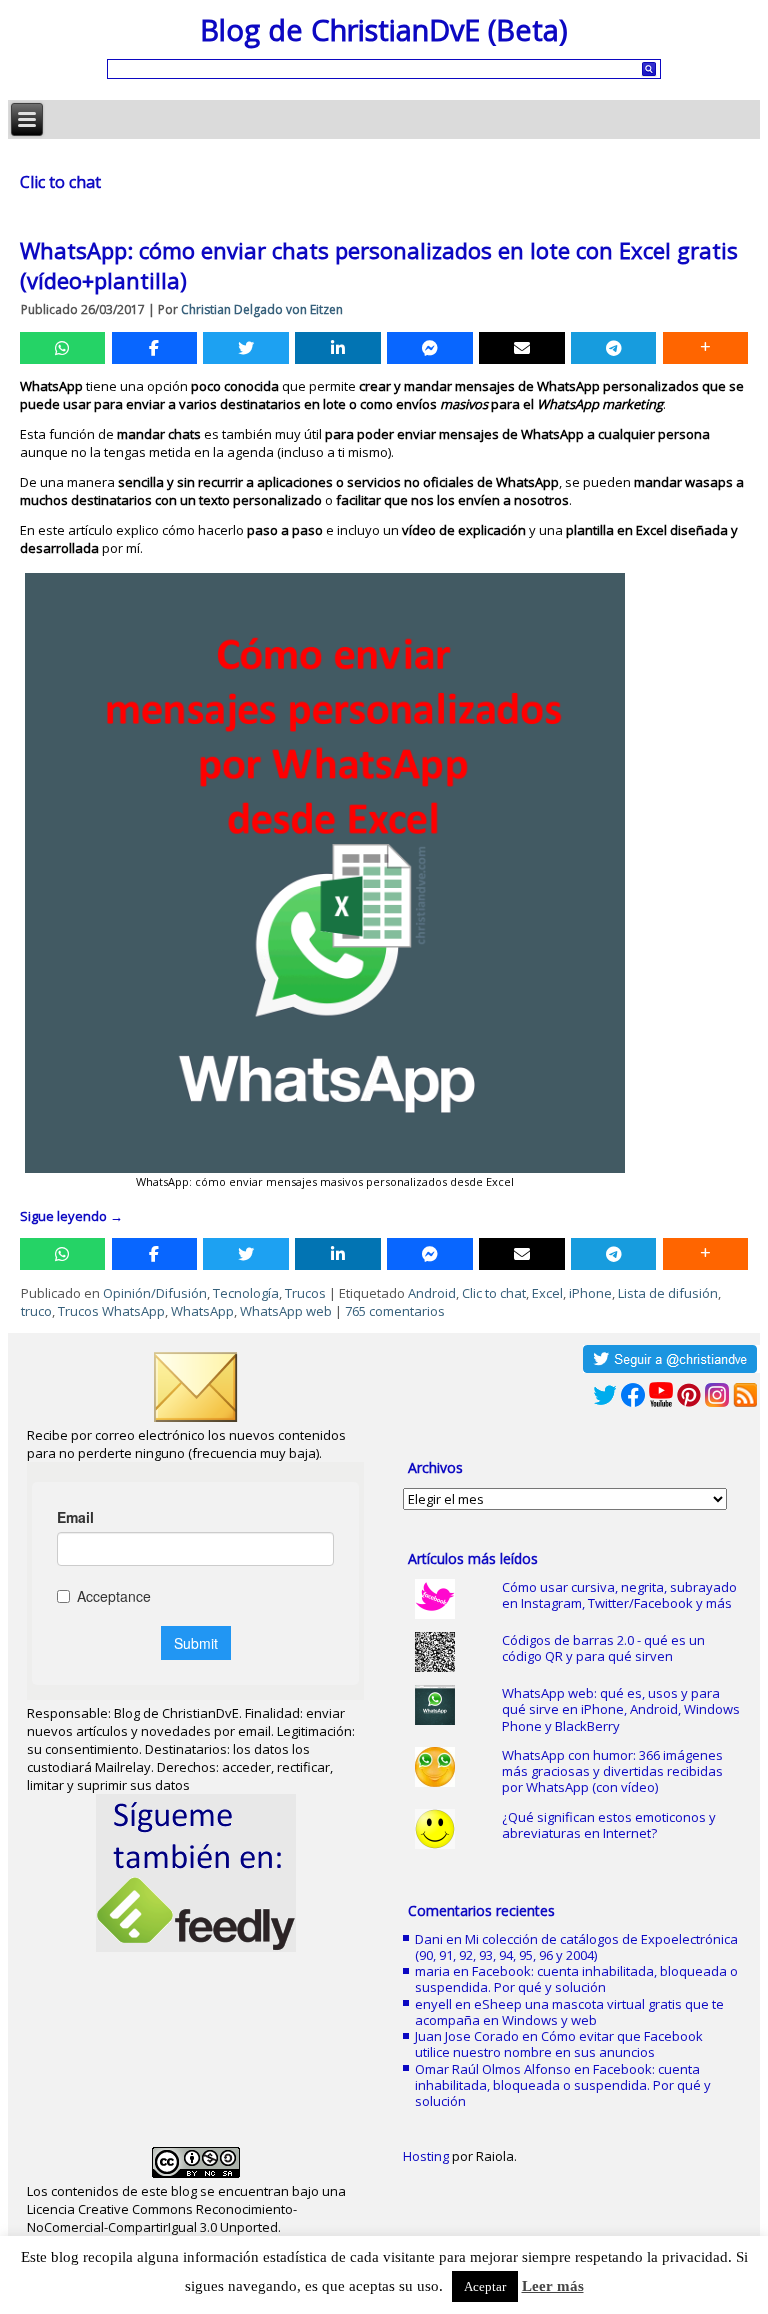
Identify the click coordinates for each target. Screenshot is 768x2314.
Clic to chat (494, 1293)
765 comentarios (395, 1311)
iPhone (590, 1293)
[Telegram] (613, 348)
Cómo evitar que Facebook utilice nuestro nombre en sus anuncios (559, 2044)
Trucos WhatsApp (111, 1311)
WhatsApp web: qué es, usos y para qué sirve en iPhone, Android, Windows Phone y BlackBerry (621, 1709)
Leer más (553, 2286)
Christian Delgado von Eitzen (262, 309)
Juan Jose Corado (467, 2036)
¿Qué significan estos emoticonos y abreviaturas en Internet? (609, 1825)
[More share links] (705, 348)
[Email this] (521, 348)
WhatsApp (202, 1311)
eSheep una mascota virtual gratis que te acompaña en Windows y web (569, 2012)
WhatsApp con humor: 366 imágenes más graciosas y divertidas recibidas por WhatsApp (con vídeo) (612, 1771)
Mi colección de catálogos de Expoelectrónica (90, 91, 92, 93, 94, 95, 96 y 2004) (576, 1947)
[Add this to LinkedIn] (337, 348)
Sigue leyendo (71, 1216)
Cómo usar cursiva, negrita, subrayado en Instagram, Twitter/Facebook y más (619, 1595)
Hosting (426, 2156)
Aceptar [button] (485, 2286)
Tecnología (246, 1293)
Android (432, 1293)
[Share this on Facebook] (154, 348)
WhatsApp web (286, 1311)
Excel (547, 1293)
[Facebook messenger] (429, 348)
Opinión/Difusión (155, 1293)
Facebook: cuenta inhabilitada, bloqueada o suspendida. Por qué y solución (576, 1979)
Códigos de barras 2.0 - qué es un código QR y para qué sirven (603, 1648)
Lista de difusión (668, 1293)
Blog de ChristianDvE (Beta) (384, 29)
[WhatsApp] (62, 348)
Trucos (305, 1293)
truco (36, 1311)
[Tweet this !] (245, 348)
